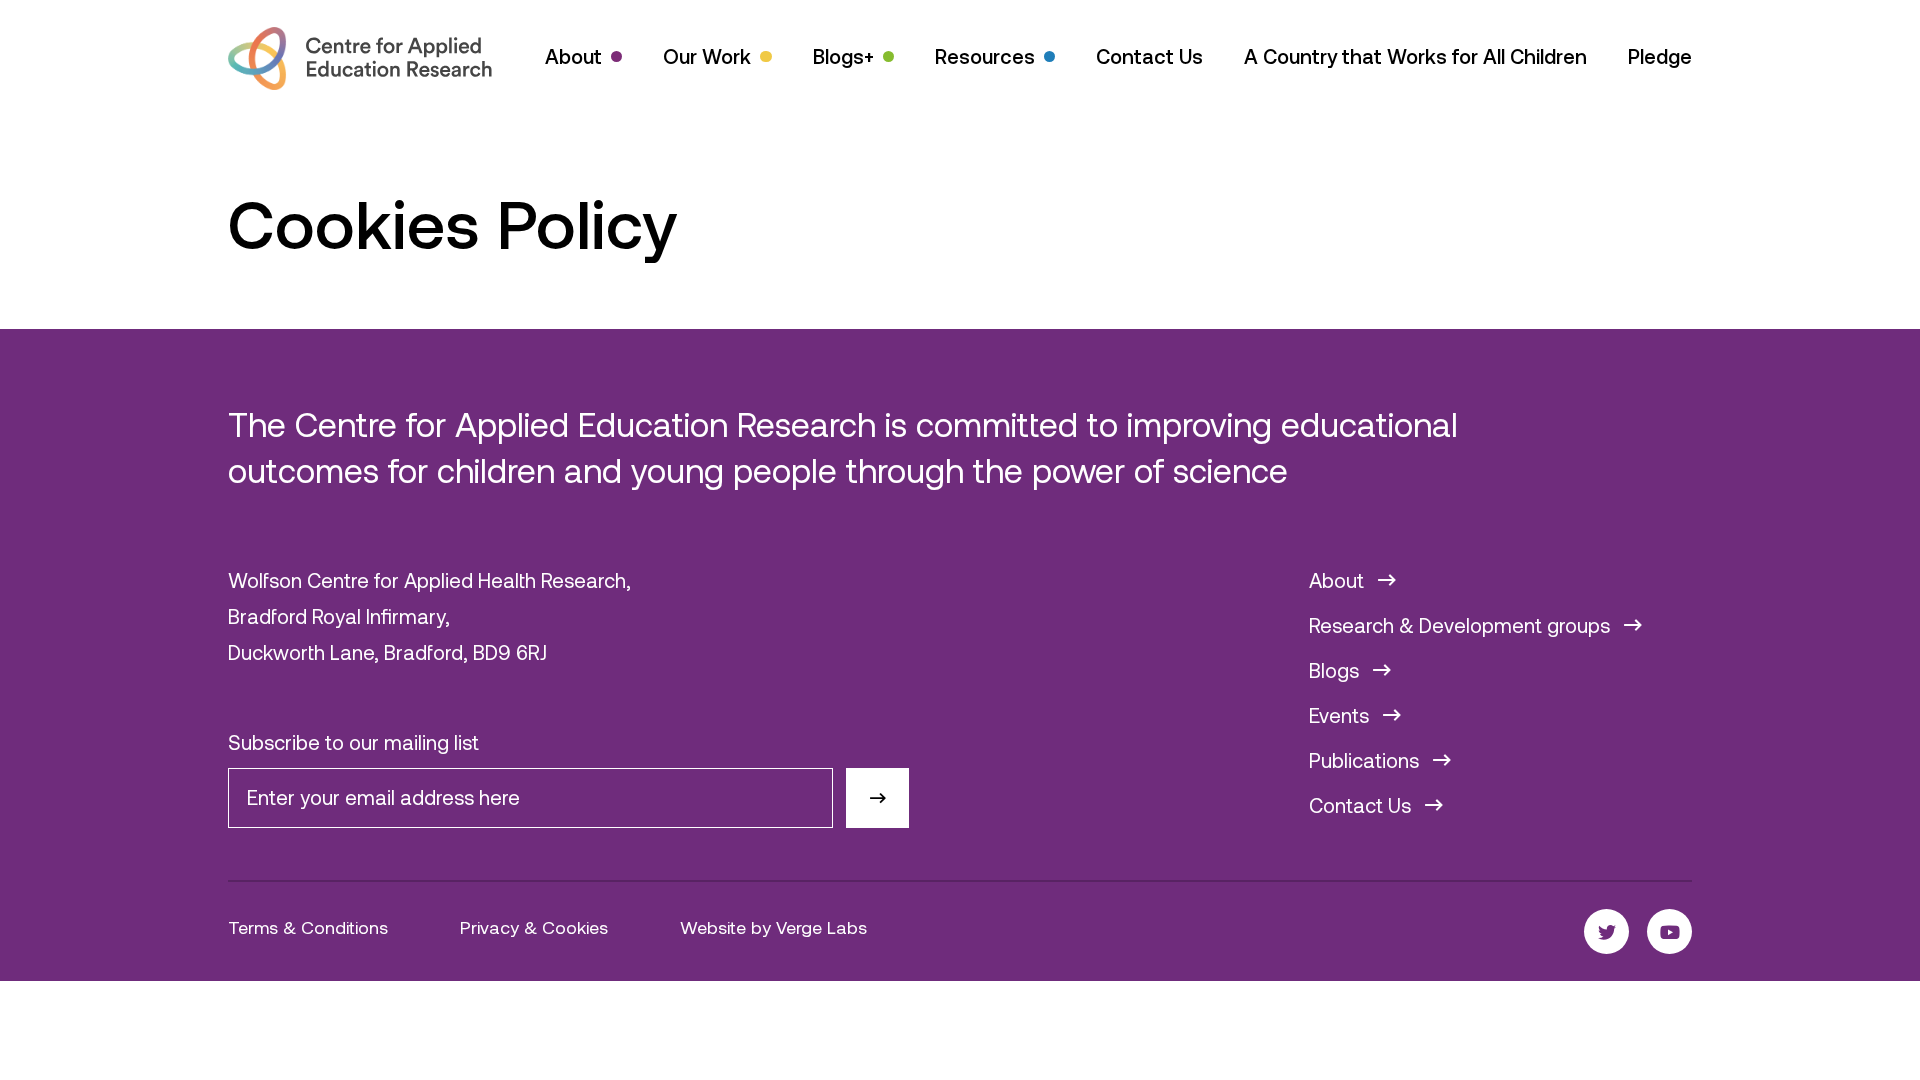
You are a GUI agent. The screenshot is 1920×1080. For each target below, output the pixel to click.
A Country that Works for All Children (1415, 56)
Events (1341, 715)
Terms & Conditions (308, 927)
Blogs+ (843, 56)
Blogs (1336, 670)
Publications (1366, 760)
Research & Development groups (1462, 625)
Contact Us (1149, 56)
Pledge (1660, 56)
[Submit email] (877, 798)
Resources (985, 56)
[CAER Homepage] (360, 58)
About (573, 56)
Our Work (707, 56)
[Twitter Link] (1606, 931)
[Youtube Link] (1669, 931)
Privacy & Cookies (534, 927)
